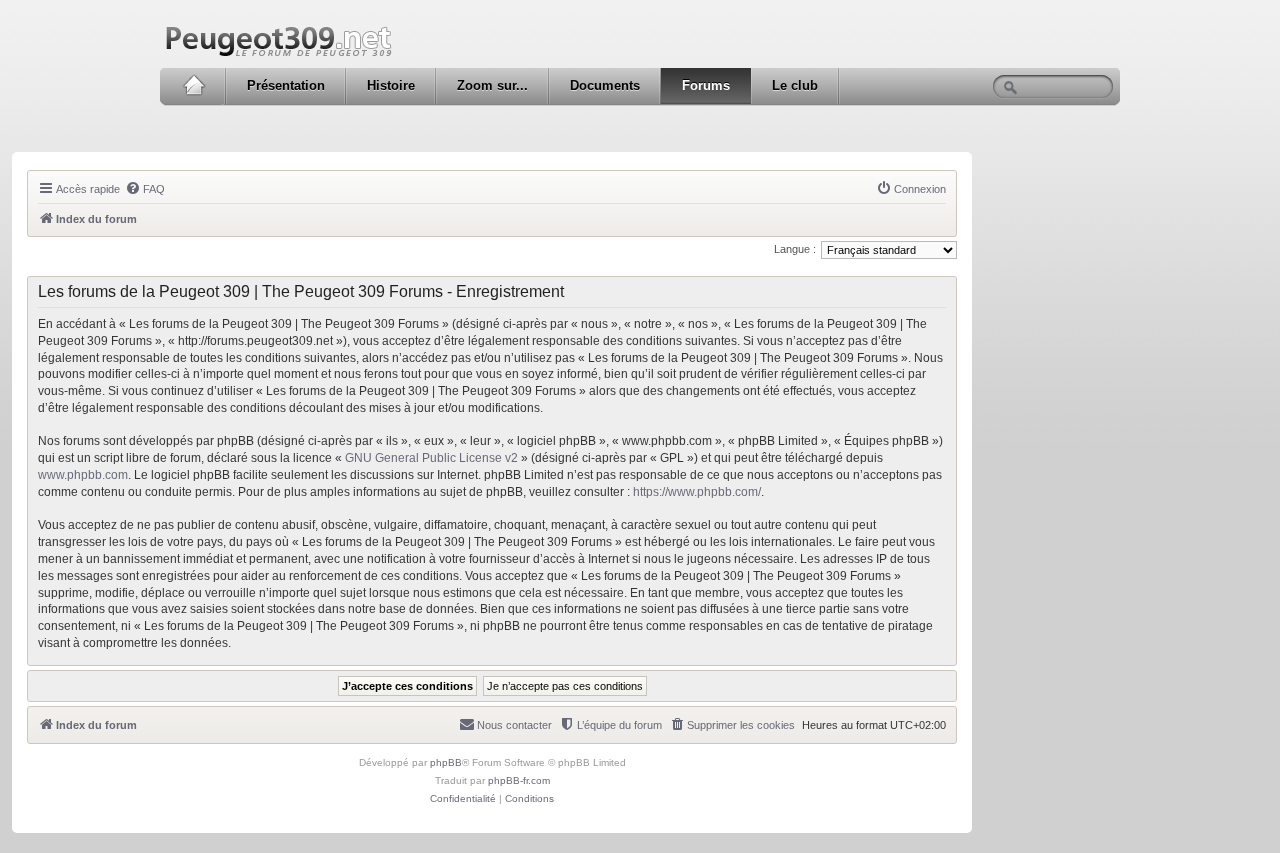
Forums (706, 85)
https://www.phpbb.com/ (697, 492)
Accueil (193, 86)
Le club (795, 85)
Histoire (391, 85)
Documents (605, 85)
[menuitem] (145, 189)
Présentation (286, 85)
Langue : (795, 249)
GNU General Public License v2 (431, 458)
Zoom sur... (492, 85)
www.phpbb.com (83, 475)
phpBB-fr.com (519, 780)
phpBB (446, 762)
